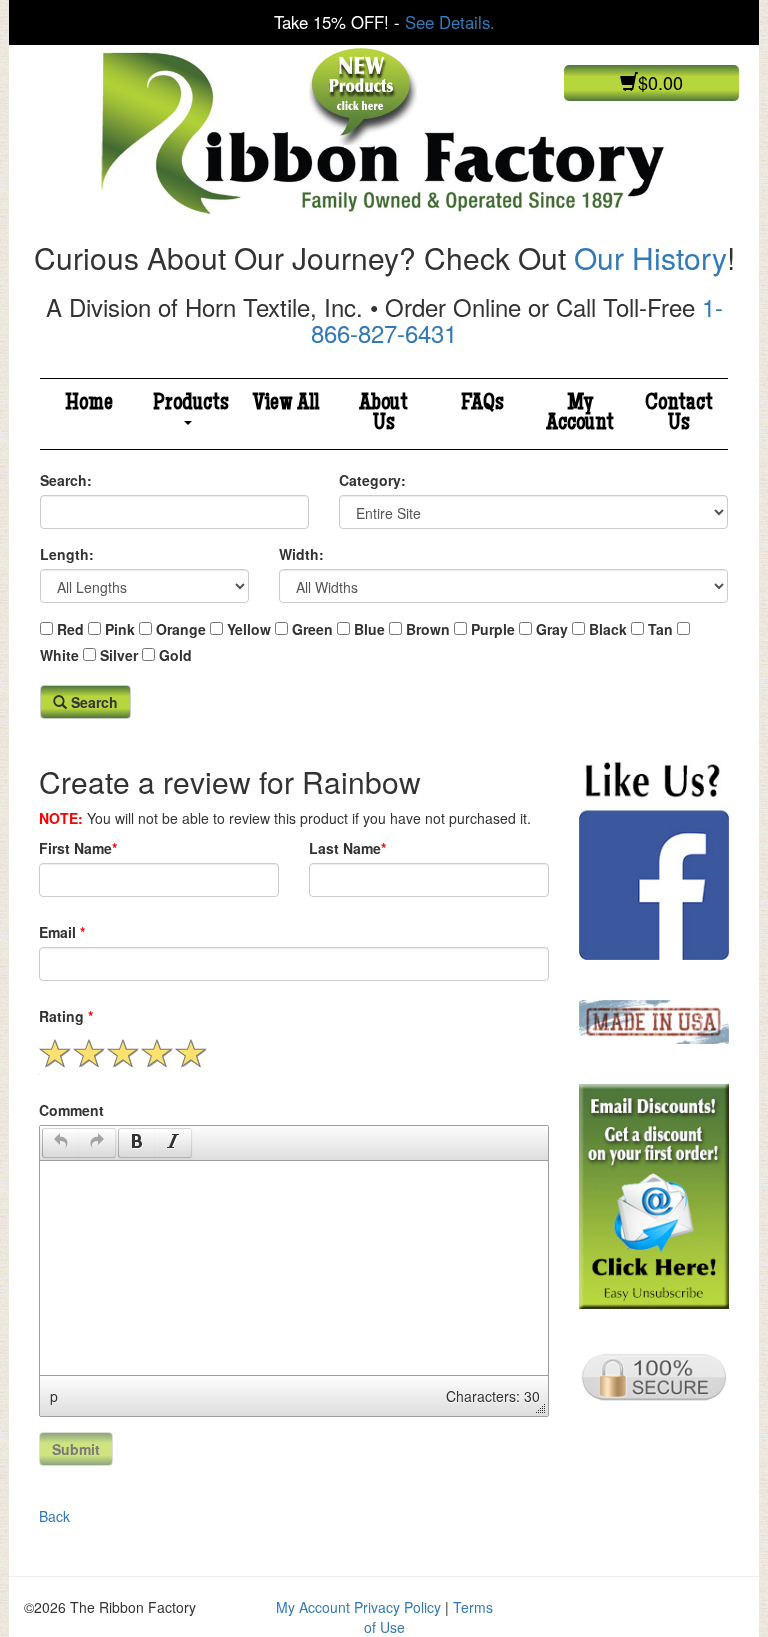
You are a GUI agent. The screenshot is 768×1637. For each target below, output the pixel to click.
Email (62, 932)
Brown (428, 629)
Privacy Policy (397, 1607)
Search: (66, 480)
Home (89, 404)
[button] (60, 1143)
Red (70, 629)
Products (191, 404)
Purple (493, 629)
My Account (580, 414)
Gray (552, 629)
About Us (383, 414)
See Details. (450, 22)
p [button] (54, 1396)
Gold (175, 655)
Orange (181, 629)
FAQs (482, 404)
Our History (650, 257)
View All (286, 404)
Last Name (347, 848)
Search (92, 702)
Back (54, 1516)
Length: (67, 554)
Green (312, 629)
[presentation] (61, 1143)
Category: (372, 480)
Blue (369, 629)
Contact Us (679, 414)
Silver (119, 655)
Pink (120, 629)
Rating (66, 1016)
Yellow (249, 629)
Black (608, 629)
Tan (660, 629)
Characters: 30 (493, 1396)
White (59, 655)
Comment (71, 1110)
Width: (301, 554)
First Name (78, 848)
